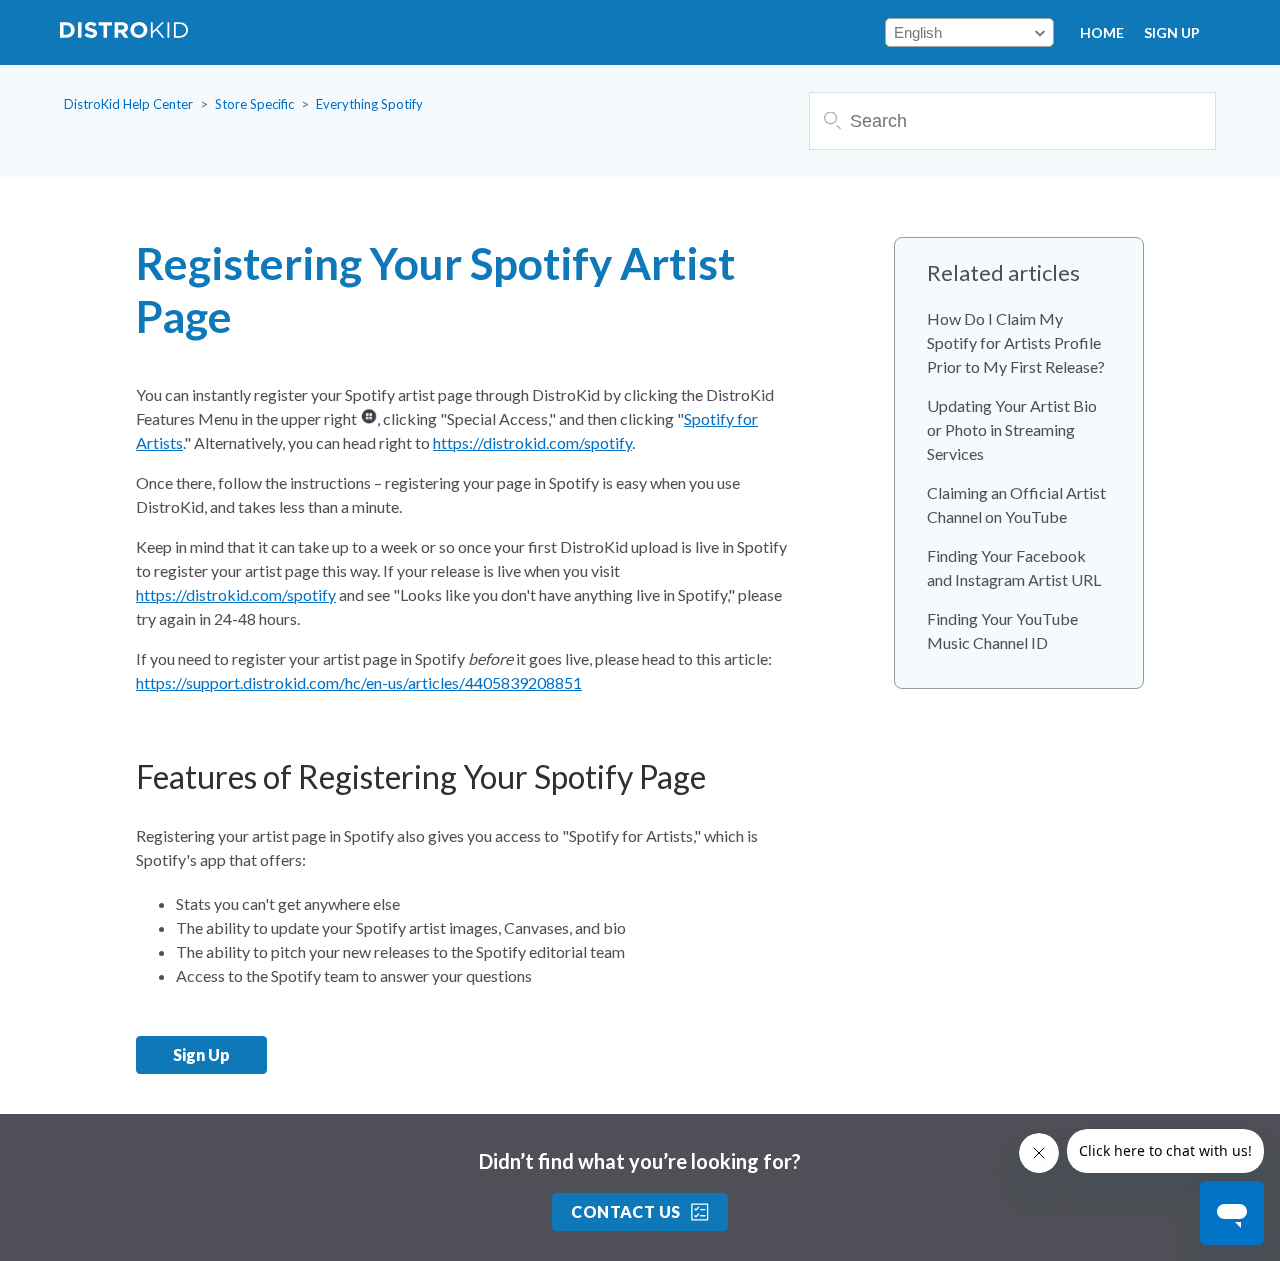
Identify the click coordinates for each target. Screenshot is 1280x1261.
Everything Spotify (369, 104)
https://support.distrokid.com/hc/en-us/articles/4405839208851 (359, 682)
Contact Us (626, 1211)
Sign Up (1172, 32)
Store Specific (254, 104)
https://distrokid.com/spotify (532, 442)
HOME (1102, 32)
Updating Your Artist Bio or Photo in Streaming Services (1012, 429)
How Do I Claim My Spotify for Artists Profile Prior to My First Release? (1016, 342)
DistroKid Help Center (128, 104)
